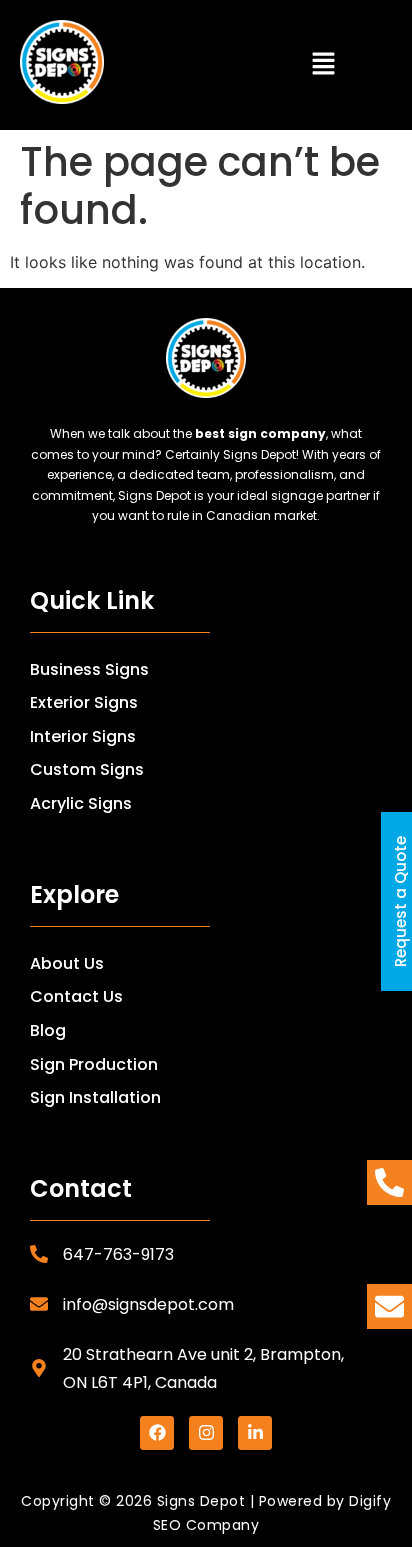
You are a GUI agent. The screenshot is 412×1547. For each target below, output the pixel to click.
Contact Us (76, 996)
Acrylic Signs (81, 803)
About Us (67, 963)
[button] (323, 64)
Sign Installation (95, 1097)
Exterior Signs (84, 702)
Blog (48, 1030)
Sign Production (94, 1064)
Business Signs (89, 669)
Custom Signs (87, 769)
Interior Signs (83, 736)
